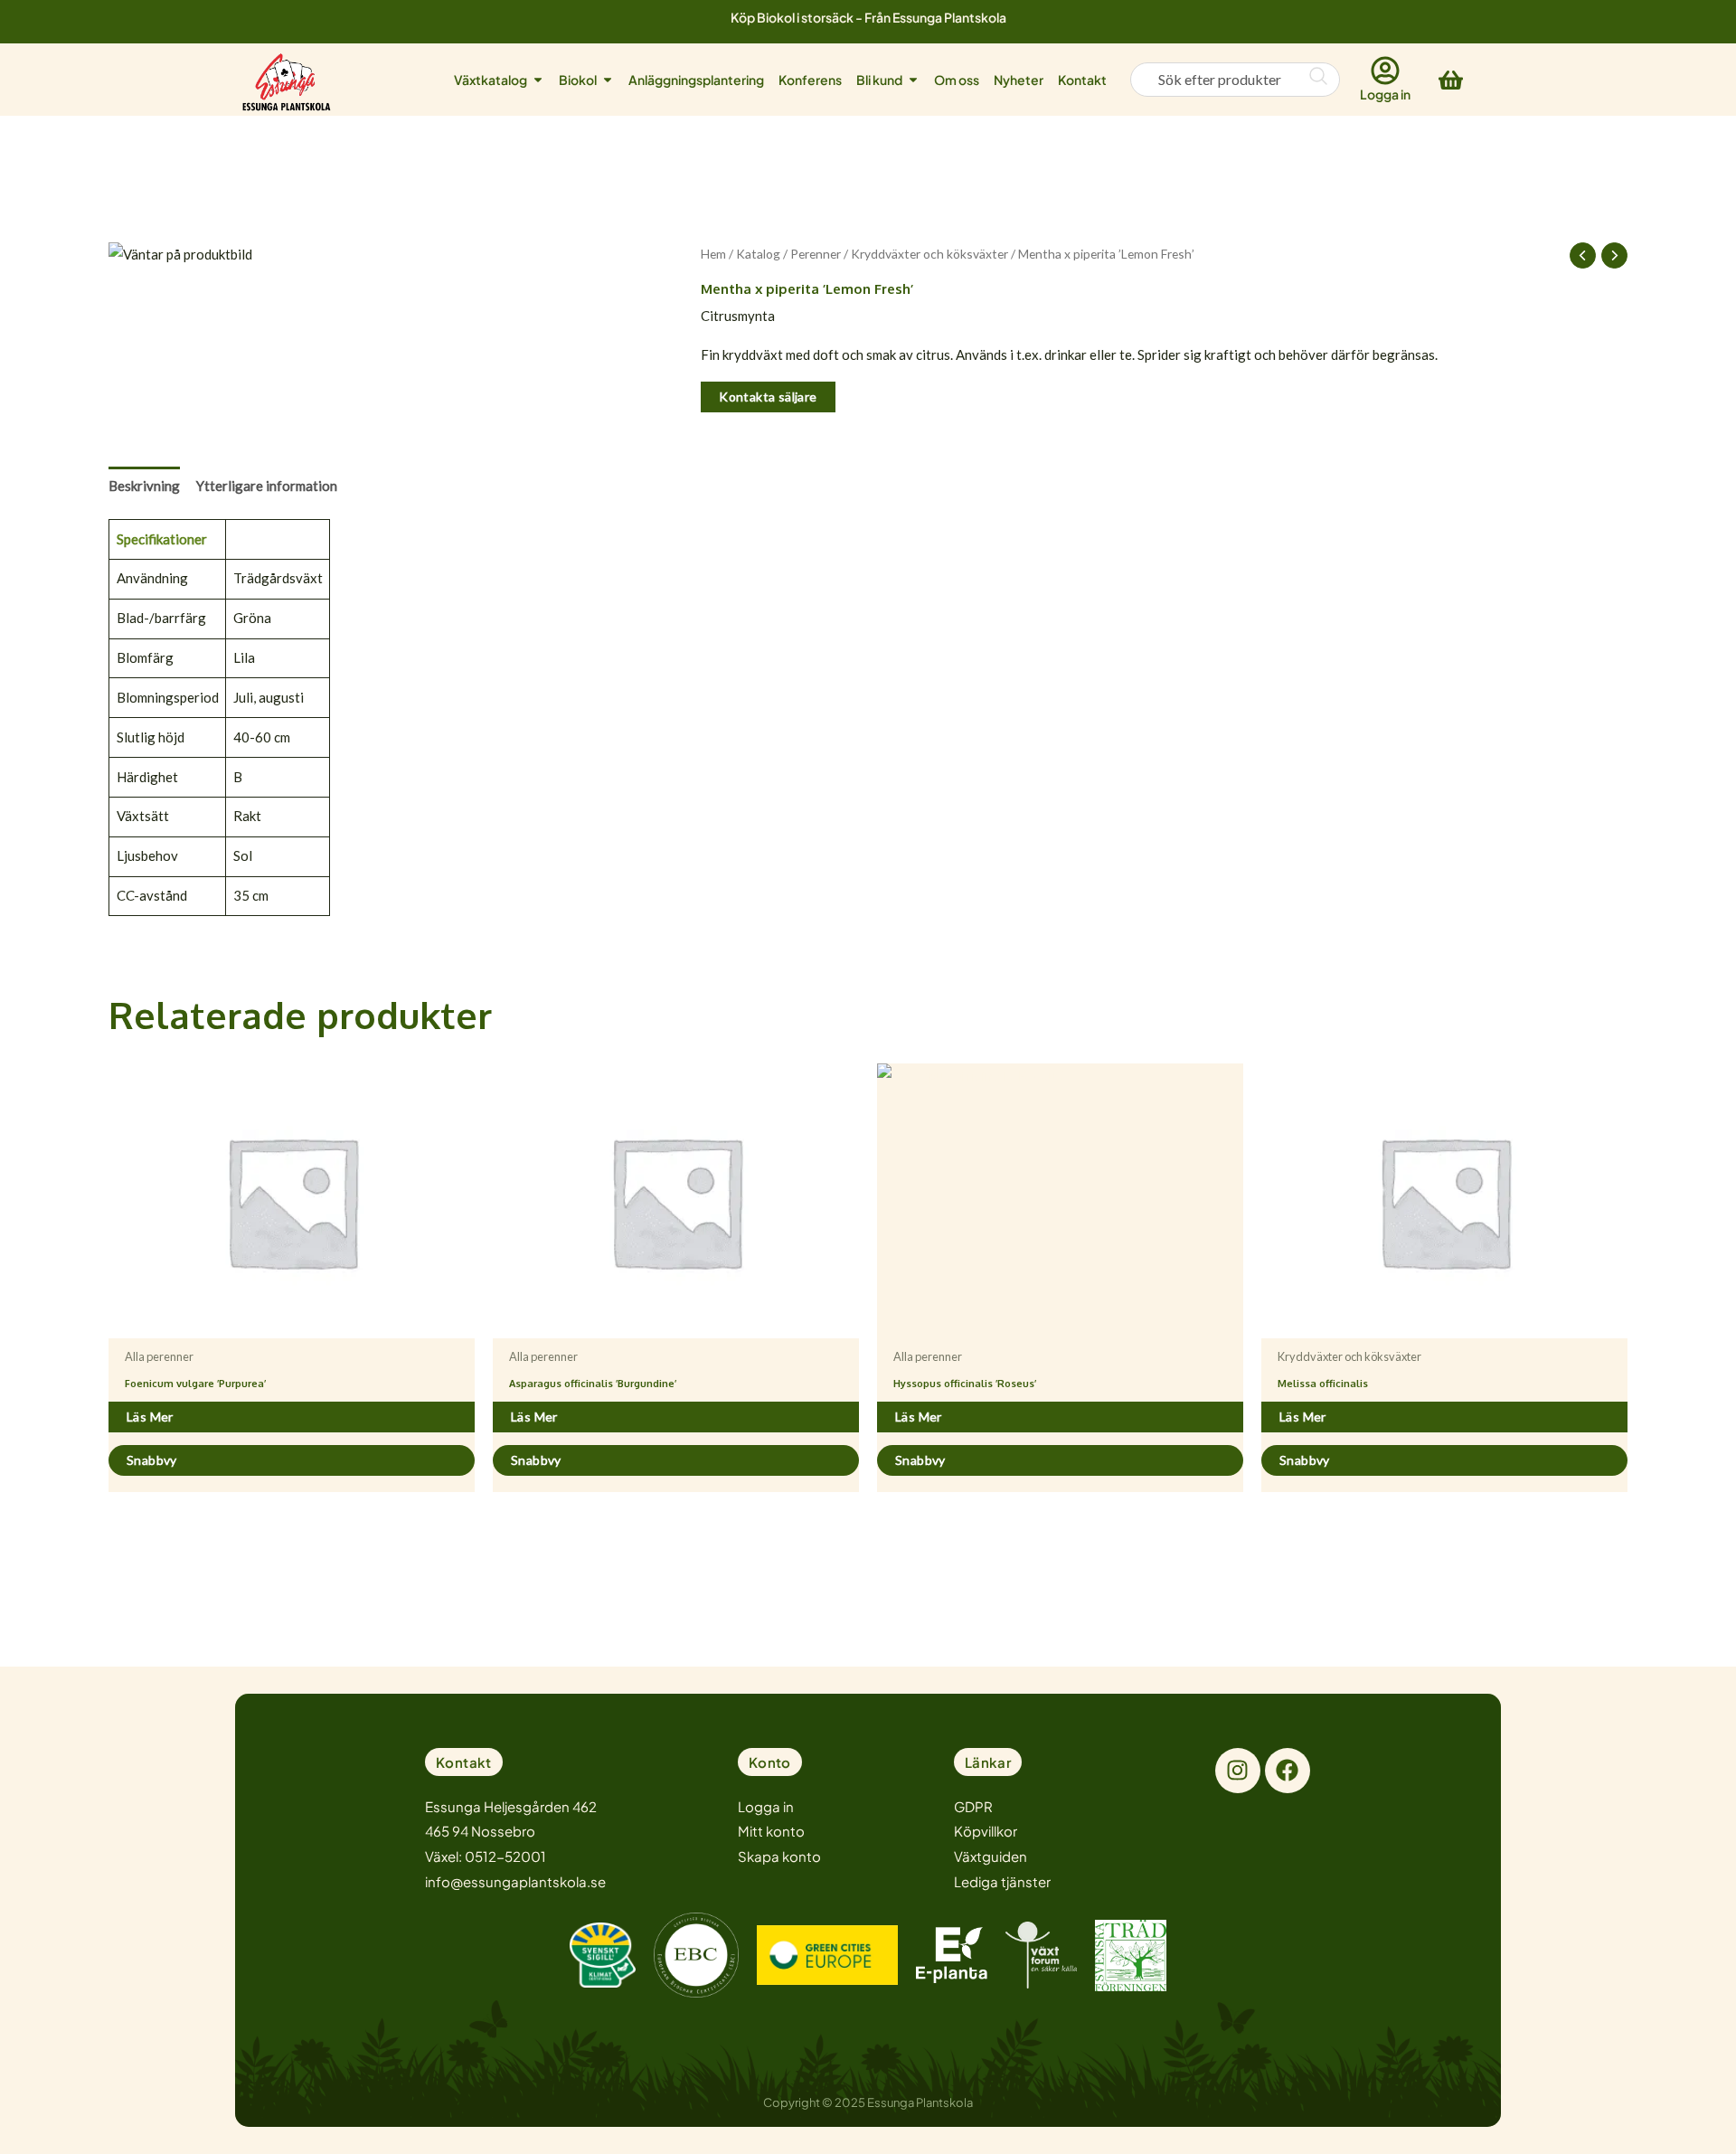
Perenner (816, 254)
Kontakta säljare (768, 397)
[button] (464, 1762)
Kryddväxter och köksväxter (929, 254)
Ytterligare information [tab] (267, 486)
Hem (713, 254)
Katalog (758, 254)
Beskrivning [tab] (144, 486)
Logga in (1385, 94)
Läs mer (150, 1417)
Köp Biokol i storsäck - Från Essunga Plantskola (868, 17)
